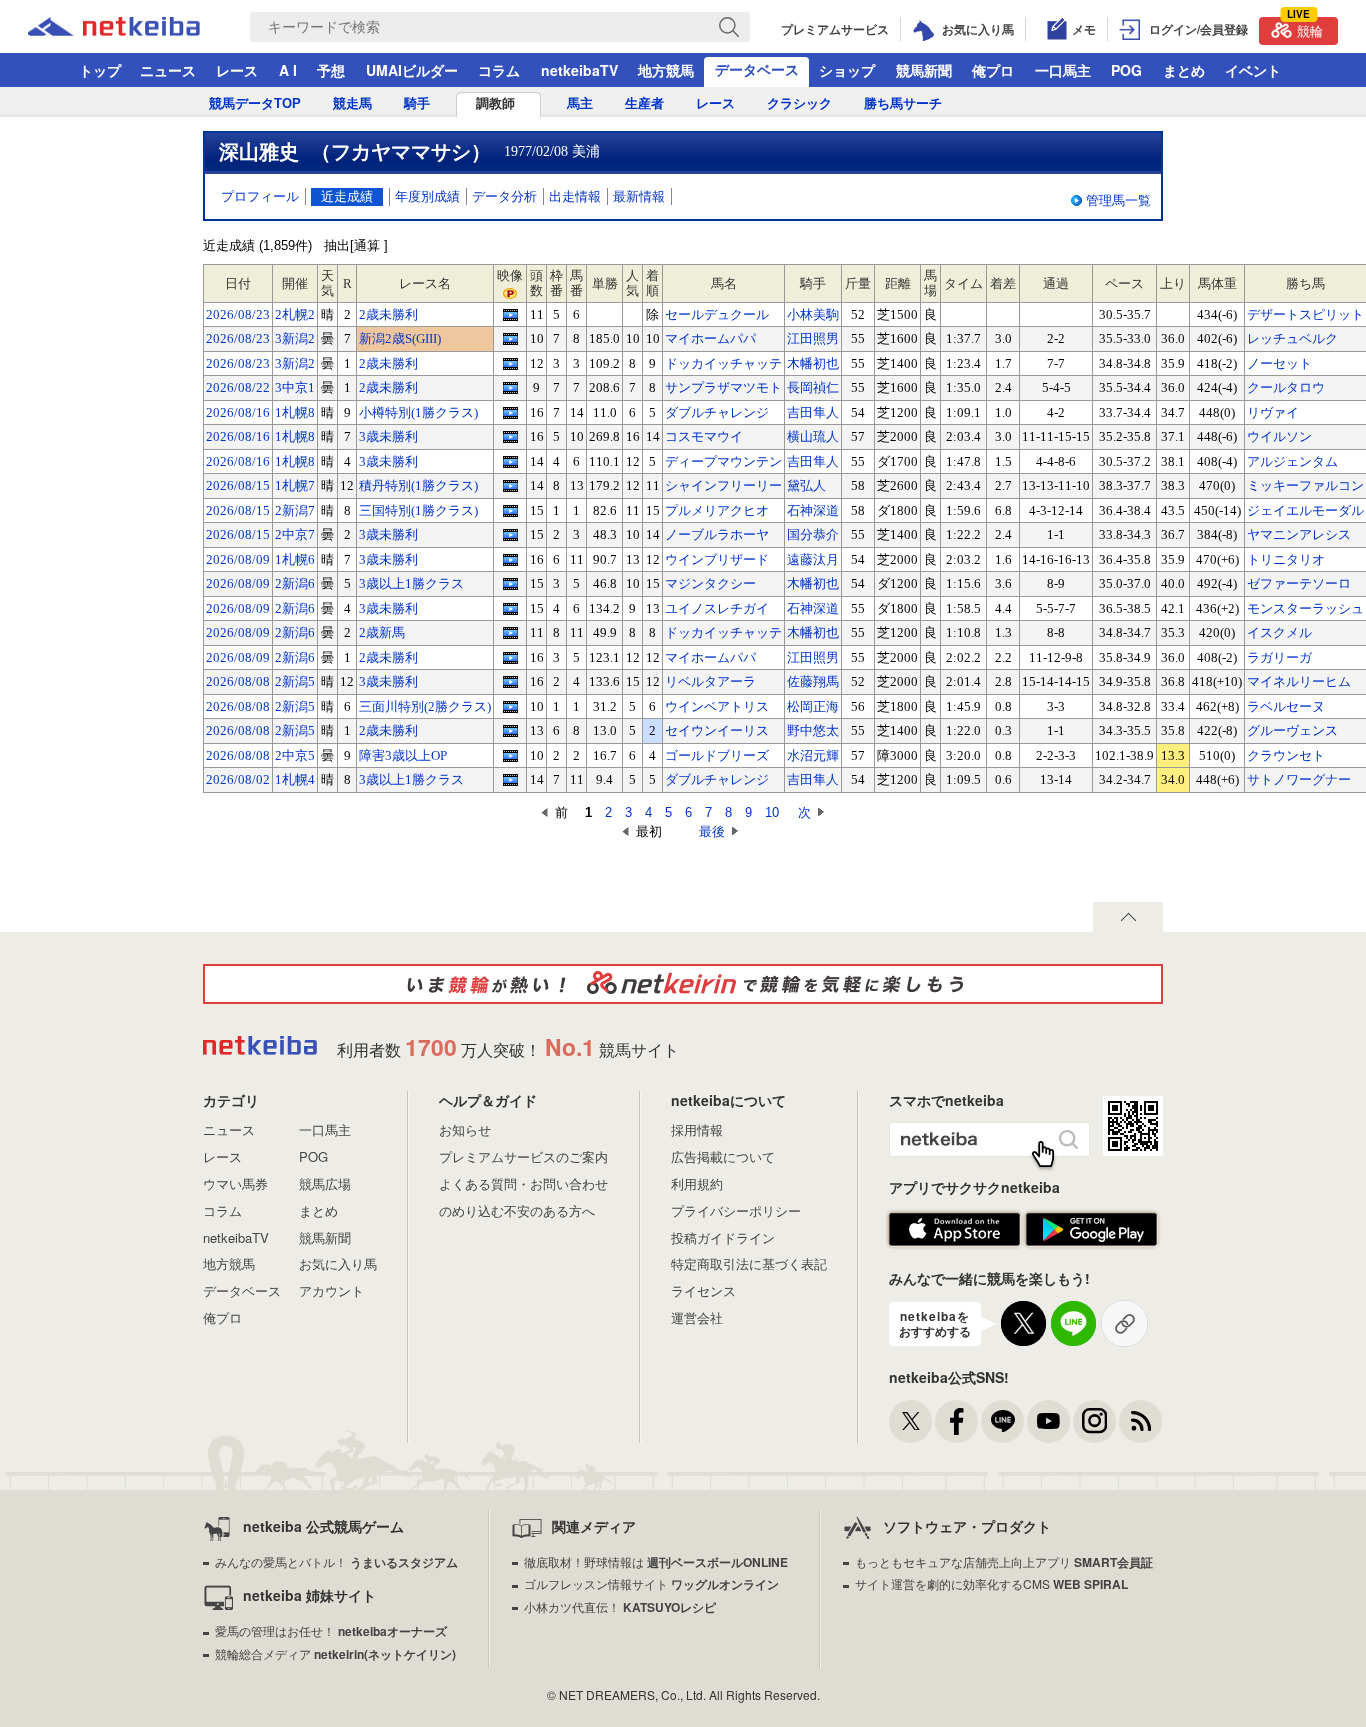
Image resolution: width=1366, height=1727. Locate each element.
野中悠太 (813, 730)
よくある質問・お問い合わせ (523, 1183)
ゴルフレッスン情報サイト (651, 1583)
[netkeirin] (683, 984)
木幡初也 (813, 363)
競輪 (1305, 28)
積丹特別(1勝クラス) (418, 485)
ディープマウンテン (723, 461)
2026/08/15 (238, 485)
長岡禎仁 (813, 387)
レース (237, 70)
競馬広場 (325, 1183)
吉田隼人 (813, 412)
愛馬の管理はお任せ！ (331, 1630)
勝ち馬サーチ (903, 103)
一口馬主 (1063, 70)
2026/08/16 (238, 412)
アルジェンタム (1292, 461)
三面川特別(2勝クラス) (425, 706)
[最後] (681, 831)
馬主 (580, 103)
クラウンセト (1286, 755)
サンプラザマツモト (723, 387)
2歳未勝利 (388, 314)
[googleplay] (1091, 1230)
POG (1126, 70)
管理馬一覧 (1118, 200)
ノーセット (1279, 363)
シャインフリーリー (723, 485)
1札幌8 (295, 412)
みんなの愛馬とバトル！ (336, 1561)
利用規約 (697, 1183)
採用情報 (697, 1129)
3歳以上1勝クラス (411, 583)
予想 (331, 70)
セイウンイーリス (717, 730)
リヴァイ (1273, 412)
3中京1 (295, 387)
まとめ (1184, 70)
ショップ (847, 70)
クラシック (799, 103)
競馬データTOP (255, 103)
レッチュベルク (1292, 338)
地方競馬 (666, 70)
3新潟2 (295, 338)
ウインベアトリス (717, 706)
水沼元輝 (813, 755)
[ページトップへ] (1128, 917)
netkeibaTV (579, 70)
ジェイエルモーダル (1305, 510)
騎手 (417, 103)
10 (772, 812)
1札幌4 (295, 779)
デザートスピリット (1305, 314)
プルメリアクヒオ (717, 510)
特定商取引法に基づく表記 (749, 1263)
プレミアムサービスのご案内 (523, 1156)
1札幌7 (295, 485)
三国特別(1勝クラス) (418, 510)
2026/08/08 (238, 681)
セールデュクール (717, 314)
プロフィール (260, 196)
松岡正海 (813, 706)
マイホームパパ (710, 338)
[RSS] (1140, 1421)
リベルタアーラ (710, 681)
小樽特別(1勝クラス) (418, 412)
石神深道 (813, 510)
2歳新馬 (382, 632)
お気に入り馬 (338, 1263)
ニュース (168, 70)
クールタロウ (1286, 387)
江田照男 (813, 338)
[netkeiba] (139, 27)
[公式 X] (910, 1421)
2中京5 (295, 755)
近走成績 (347, 196)
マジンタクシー (710, 583)
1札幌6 (295, 559)
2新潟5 (295, 681)
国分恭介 (813, 534)
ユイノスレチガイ (717, 608)
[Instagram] (1094, 1421)
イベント (1253, 70)
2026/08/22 (238, 387)
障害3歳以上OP (403, 755)
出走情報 (575, 196)
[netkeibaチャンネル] (1048, 1421)
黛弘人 (806, 485)
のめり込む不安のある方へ (517, 1210)
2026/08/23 (238, 314)
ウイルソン (1279, 436)
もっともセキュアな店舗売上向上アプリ (1004, 1561)
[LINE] (1002, 1421)
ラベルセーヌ (1286, 706)
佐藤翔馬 (813, 681)
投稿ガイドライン (723, 1237)
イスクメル (1279, 632)
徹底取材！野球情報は (656, 1561)
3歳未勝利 (388, 436)
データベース (757, 69)
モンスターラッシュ (1305, 608)
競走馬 (352, 103)
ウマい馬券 (235, 1183)
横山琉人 (813, 436)
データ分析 (504, 196)
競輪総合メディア (335, 1653)
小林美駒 (813, 314)
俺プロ (993, 70)
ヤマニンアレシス (1299, 534)
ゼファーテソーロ (1299, 583)
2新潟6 (295, 583)
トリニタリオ (1286, 559)
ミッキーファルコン (1305, 485)
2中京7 (295, 534)
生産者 (644, 103)
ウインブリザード (717, 559)
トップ (100, 70)
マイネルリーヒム (1299, 681)
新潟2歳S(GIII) (400, 338)
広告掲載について (723, 1156)
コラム (499, 70)
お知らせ (465, 1129)
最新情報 (639, 196)
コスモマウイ (704, 436)
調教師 (495, 103)
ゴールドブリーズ (717, 755)
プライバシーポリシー (736, 1210)
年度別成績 (427, 196)
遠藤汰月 (813, 559)
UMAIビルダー (412, 70)
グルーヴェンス (1292, 730)
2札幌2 (295, 314)
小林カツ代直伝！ (620, 1606)
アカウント (331, 1290)
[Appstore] (954, 1230)
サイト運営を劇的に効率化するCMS (991, 1583)
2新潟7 (295, 510)
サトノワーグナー (1299, 779)
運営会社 (697, 1317)
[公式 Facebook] (956, 1421)
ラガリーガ (1279, 657)
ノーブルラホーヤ (717, 534)
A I (288, 70)
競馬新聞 (924, 70)
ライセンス (703, 1290)
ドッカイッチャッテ (723, 363)
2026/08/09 (238, 559)
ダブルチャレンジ (717, 412)
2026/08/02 (238, 779)
